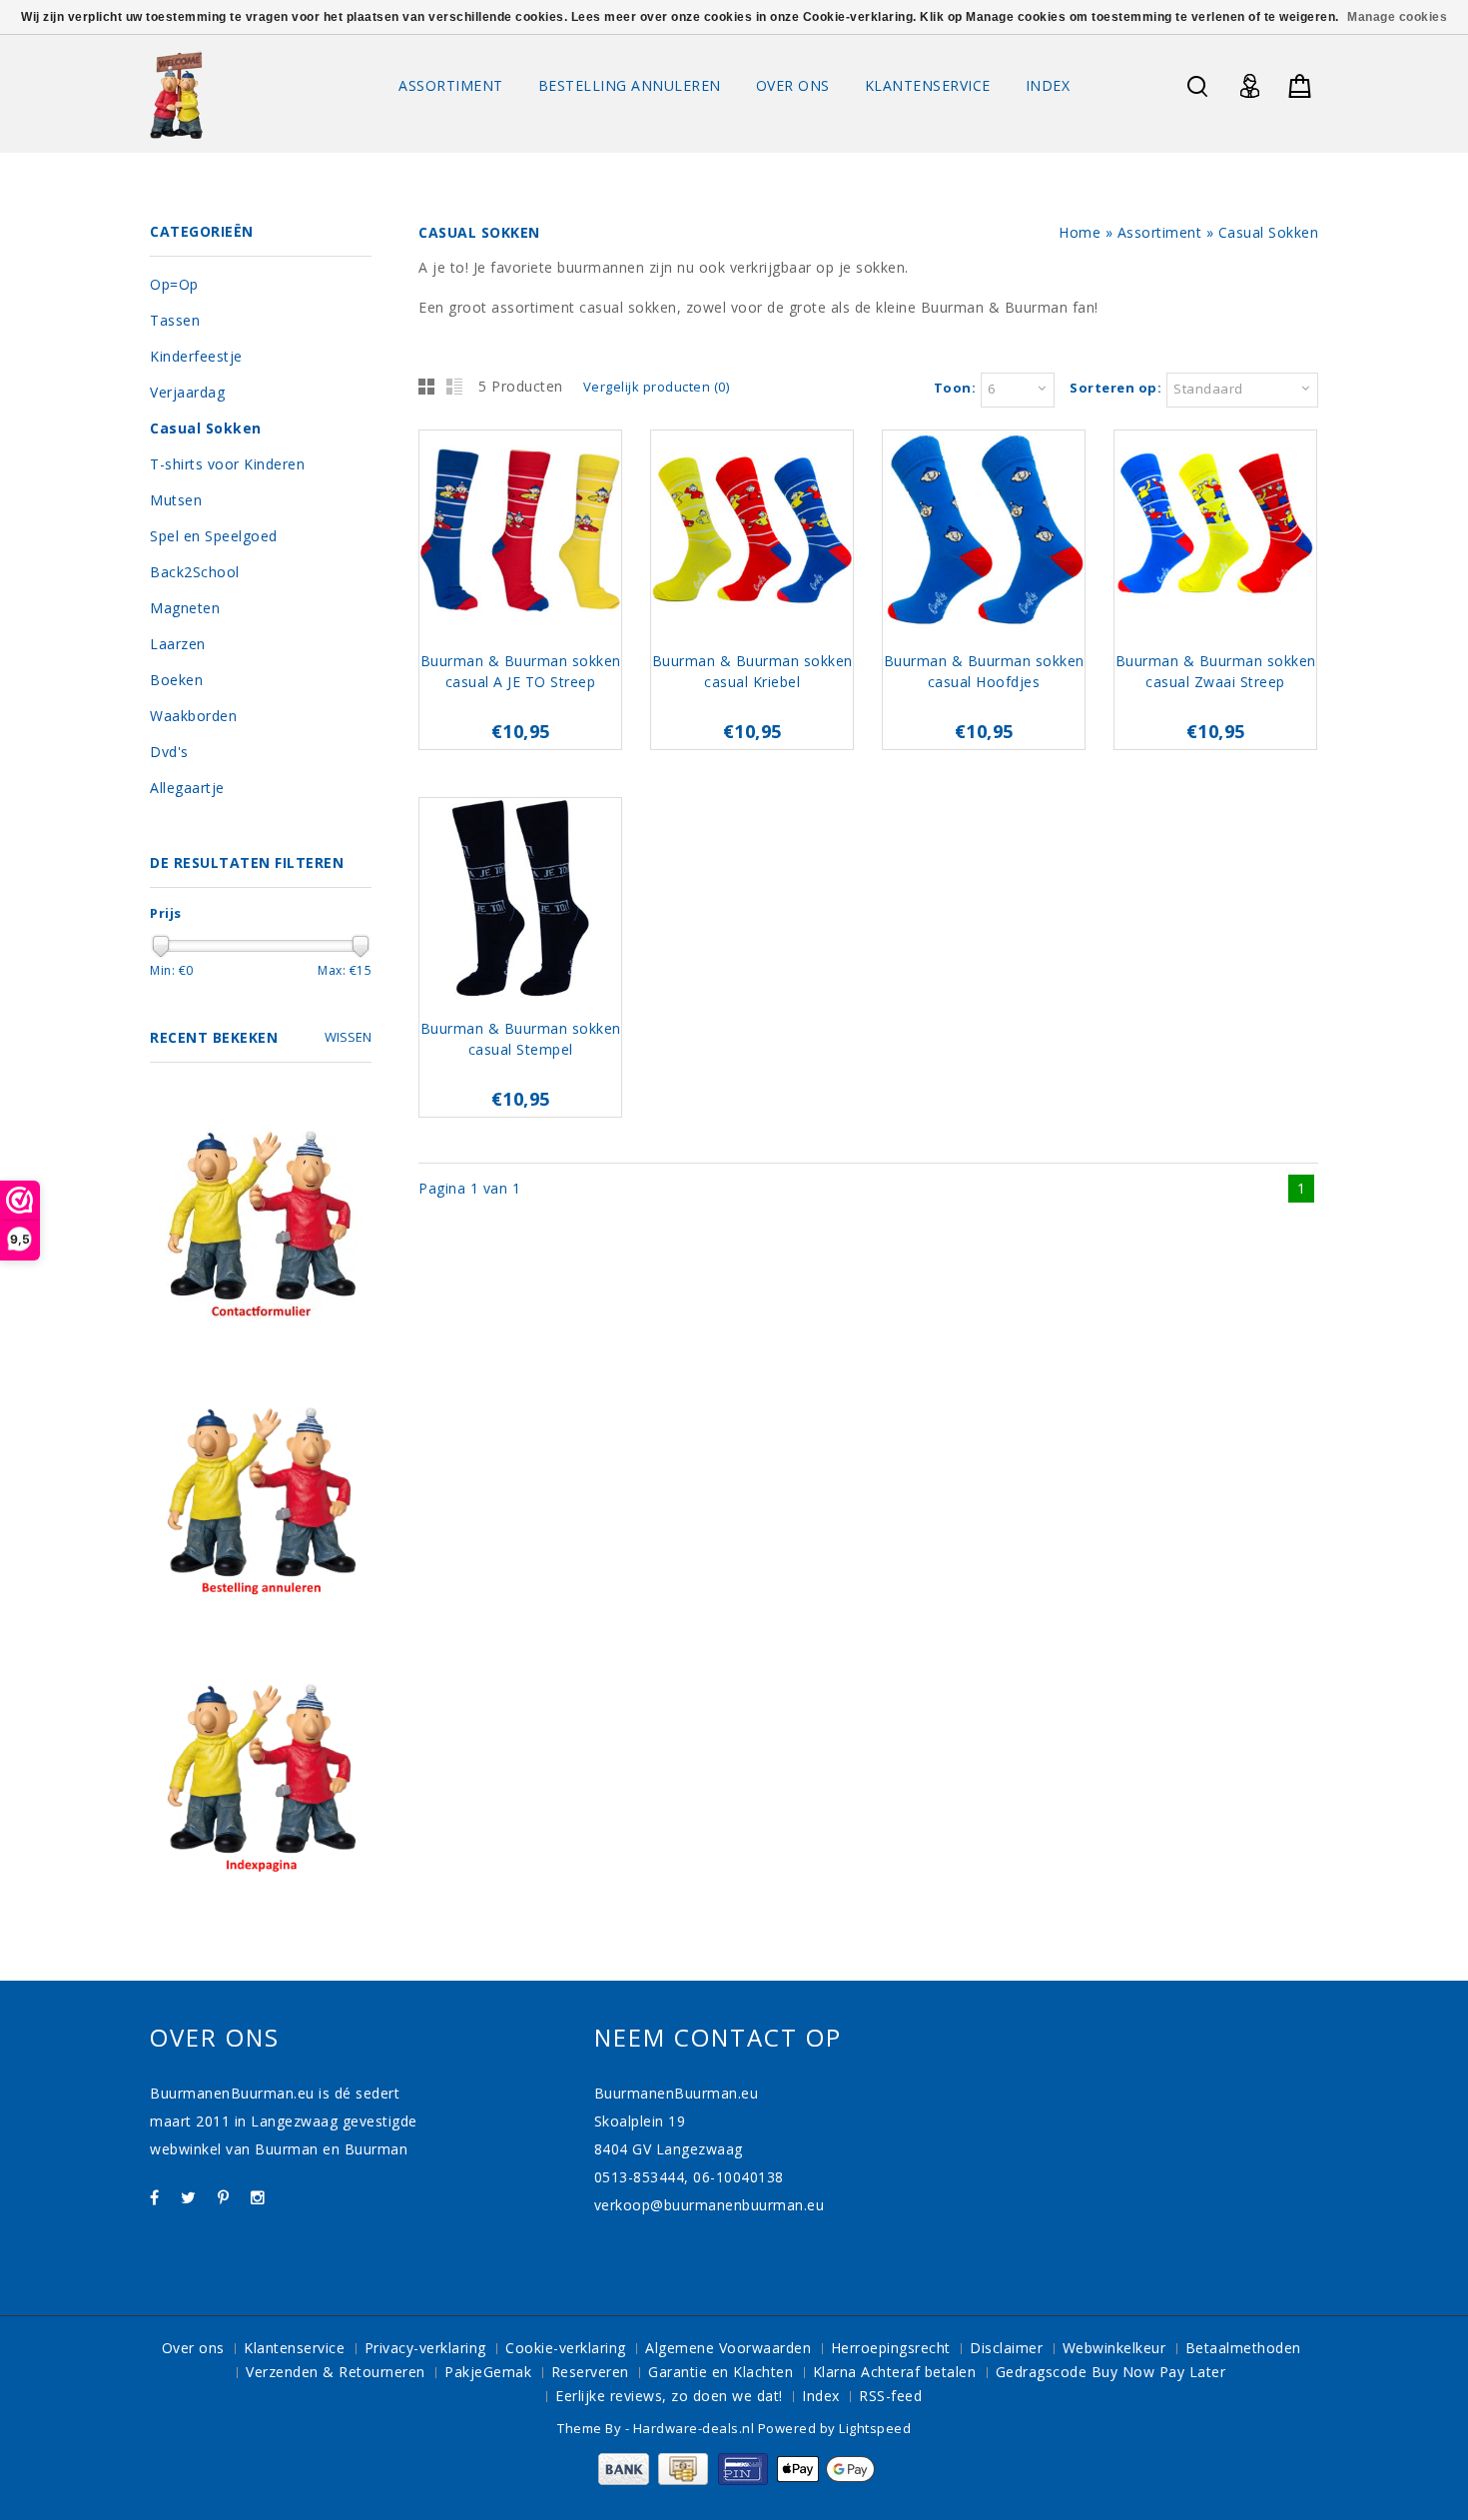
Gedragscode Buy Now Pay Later (1111, 2372)
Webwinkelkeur (1114, 2348)
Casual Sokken (1269, 232)
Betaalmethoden (1243, 2348)
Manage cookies (1397, 17)
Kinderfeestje (196, 356)
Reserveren (590, 2372)
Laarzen (178, 644)
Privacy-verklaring (425, 2348)
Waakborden (193, 716)
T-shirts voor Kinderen (227, 464)
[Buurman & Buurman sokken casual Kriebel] (752, 533)
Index (1048, 85)
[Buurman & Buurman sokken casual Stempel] (520, 900)
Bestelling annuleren (630, 85)
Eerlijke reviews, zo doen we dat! (669, 2396)
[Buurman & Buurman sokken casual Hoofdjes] (984, 533)
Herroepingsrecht (891, 2348)
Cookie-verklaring (566, 2348)
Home (1080, 232)
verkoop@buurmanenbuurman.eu (710, 2205)
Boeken (176, 680)
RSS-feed (890, 2396)
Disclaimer (1006, 2348)
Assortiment (451, 85)
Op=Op (174, 284)
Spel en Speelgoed (214, 536)
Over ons (793, 85)
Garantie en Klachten (721, 2372)
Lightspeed (875, 2428)
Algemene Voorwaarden (728, 2348)
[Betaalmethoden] (734, 2480)
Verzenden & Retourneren (336, 2372)
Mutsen (176, 500)
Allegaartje (187, 788)
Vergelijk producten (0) (657, 387)
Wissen (348, 1037)
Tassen (175, 320)
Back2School (195, 572)
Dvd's (169, 752)
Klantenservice (928, 85)
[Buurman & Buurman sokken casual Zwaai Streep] (1215, 533)
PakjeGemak (488, 2372)
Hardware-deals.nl (696, 2428)
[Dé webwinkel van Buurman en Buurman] (176, 94)
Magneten (185, 608)
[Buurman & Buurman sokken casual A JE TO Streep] (520, 533)
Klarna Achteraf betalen (895, 2372)
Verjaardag (187, 392)
